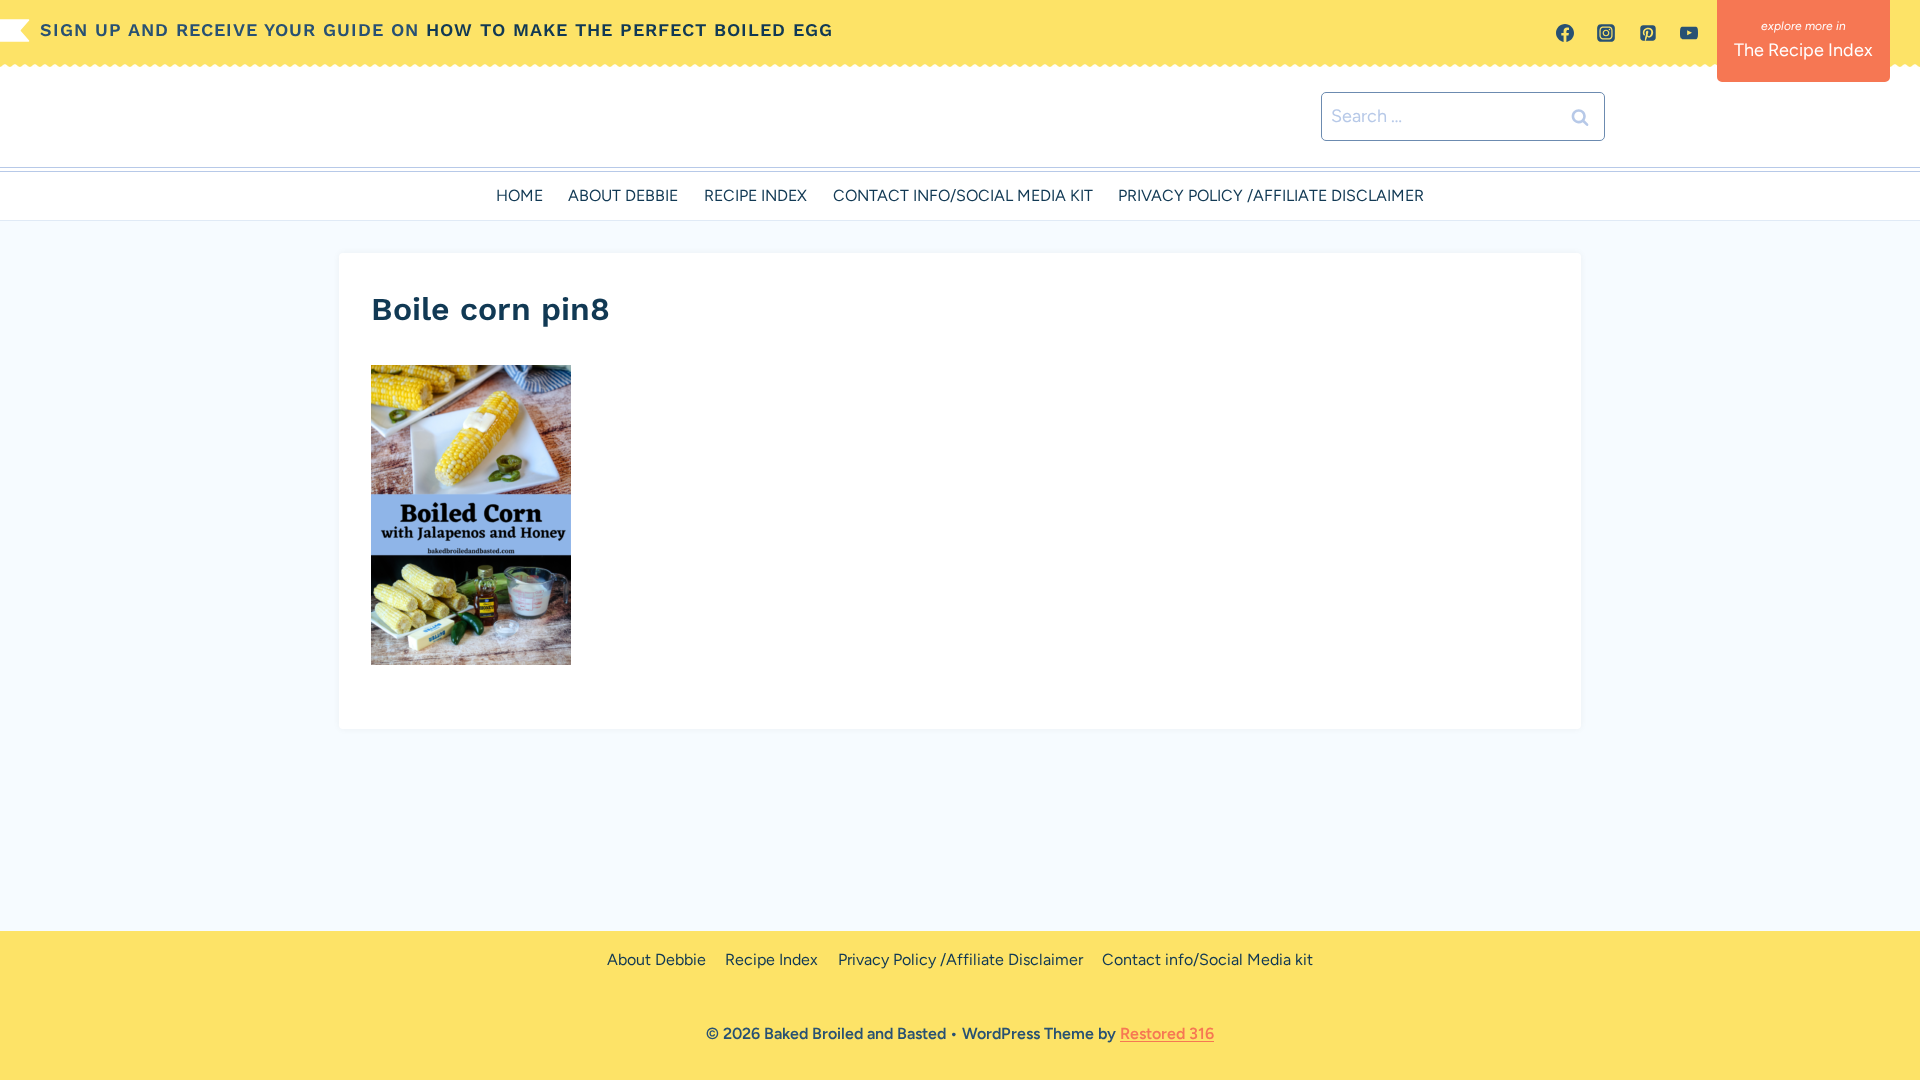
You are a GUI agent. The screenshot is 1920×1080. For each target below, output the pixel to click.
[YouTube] (1689, 33)
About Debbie (623, 195)
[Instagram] (1606, 33)
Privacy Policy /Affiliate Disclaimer (1271, 195)
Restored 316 (1167, 1033)
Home (519, 195)
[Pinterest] (1648, 33)
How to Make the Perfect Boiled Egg (629, 29)
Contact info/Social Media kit (963, 195)
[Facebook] (1565, 33)
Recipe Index (755, 195)
